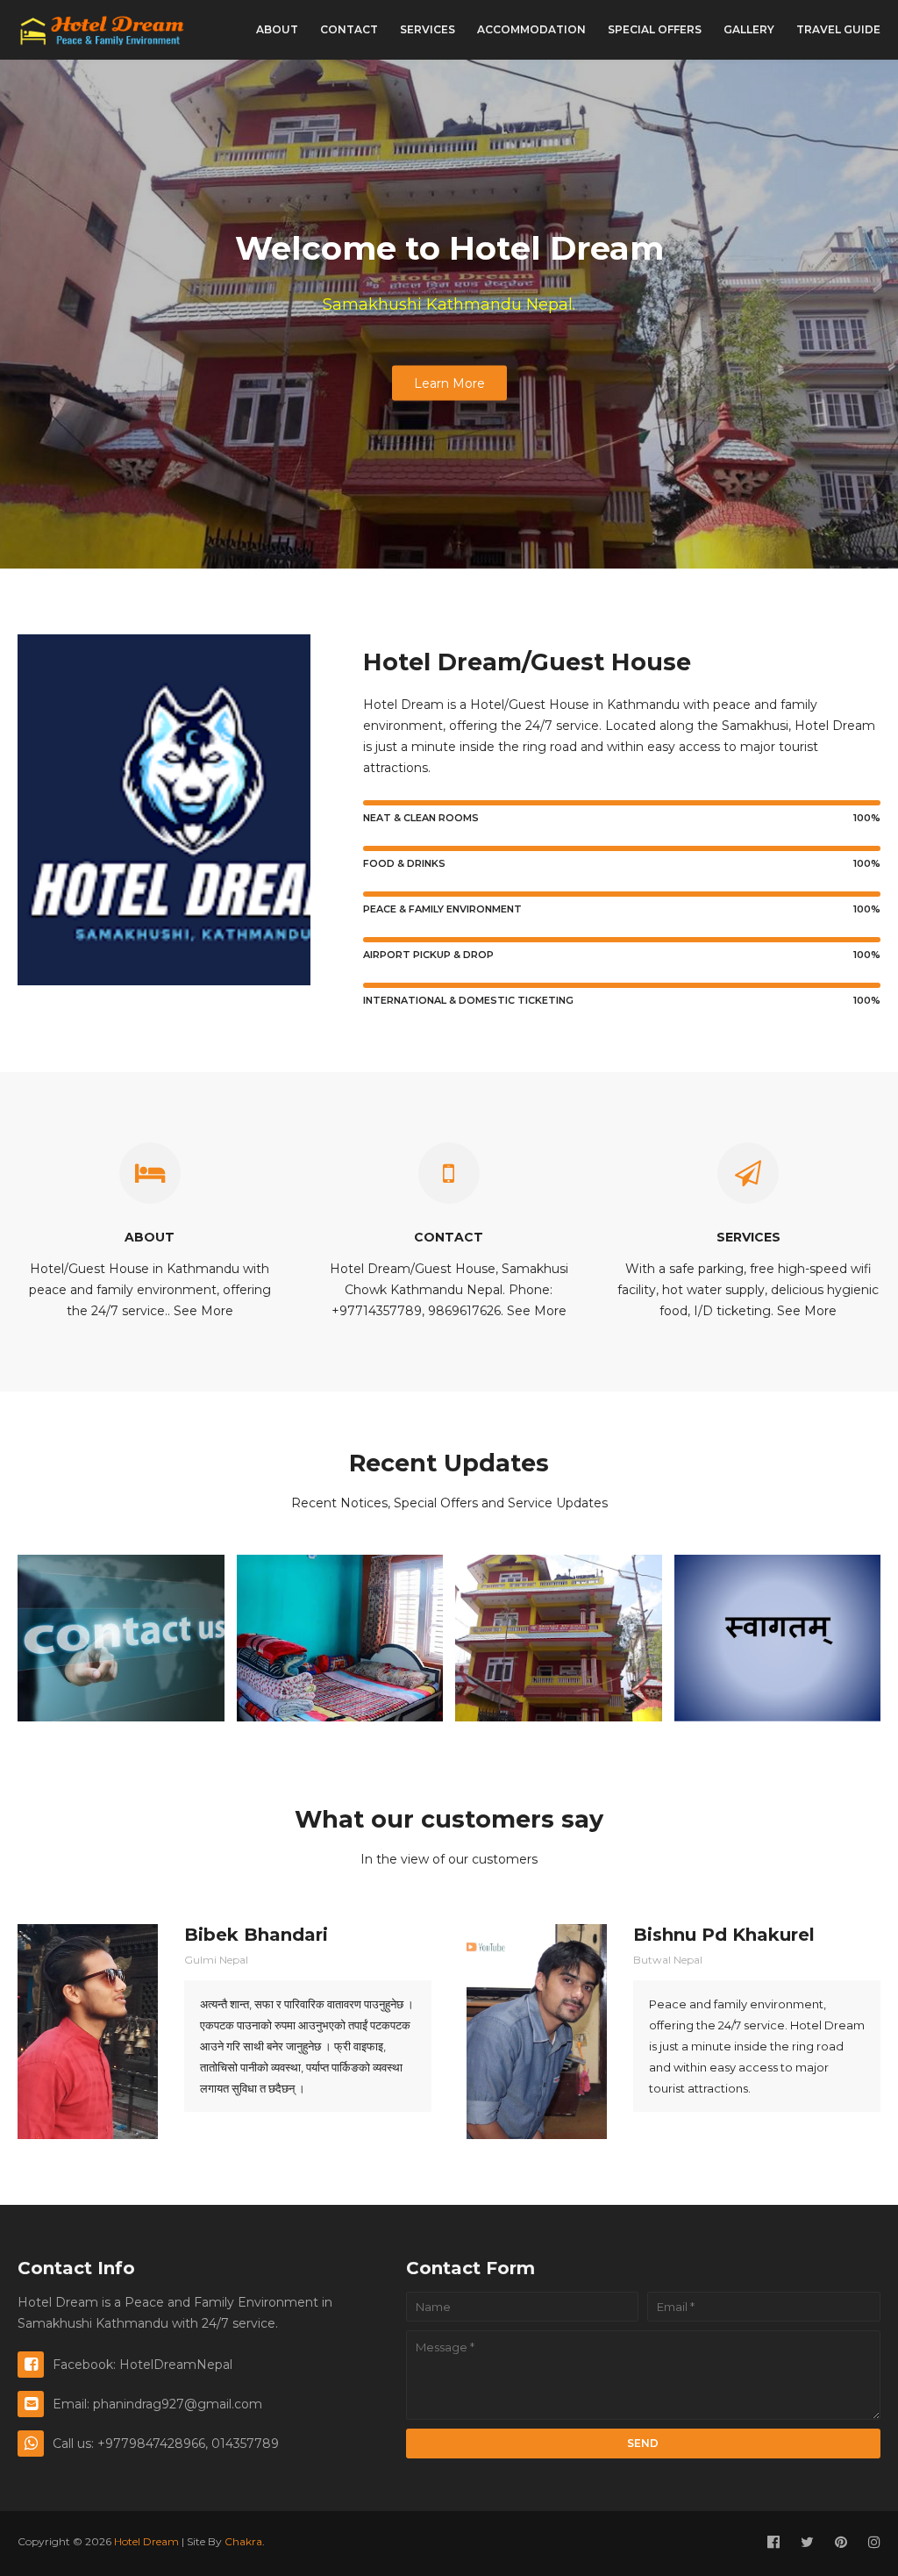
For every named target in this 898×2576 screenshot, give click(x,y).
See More (203, 1311)
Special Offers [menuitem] (655, 29)
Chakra (243, 2541)
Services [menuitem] (428, 29)
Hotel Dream (146, 2541)
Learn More (449, 383)
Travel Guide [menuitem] (838, 29)
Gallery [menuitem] (749, 29)
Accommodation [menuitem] (531, 29)
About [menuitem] (277, 29)
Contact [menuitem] (349, 29)
